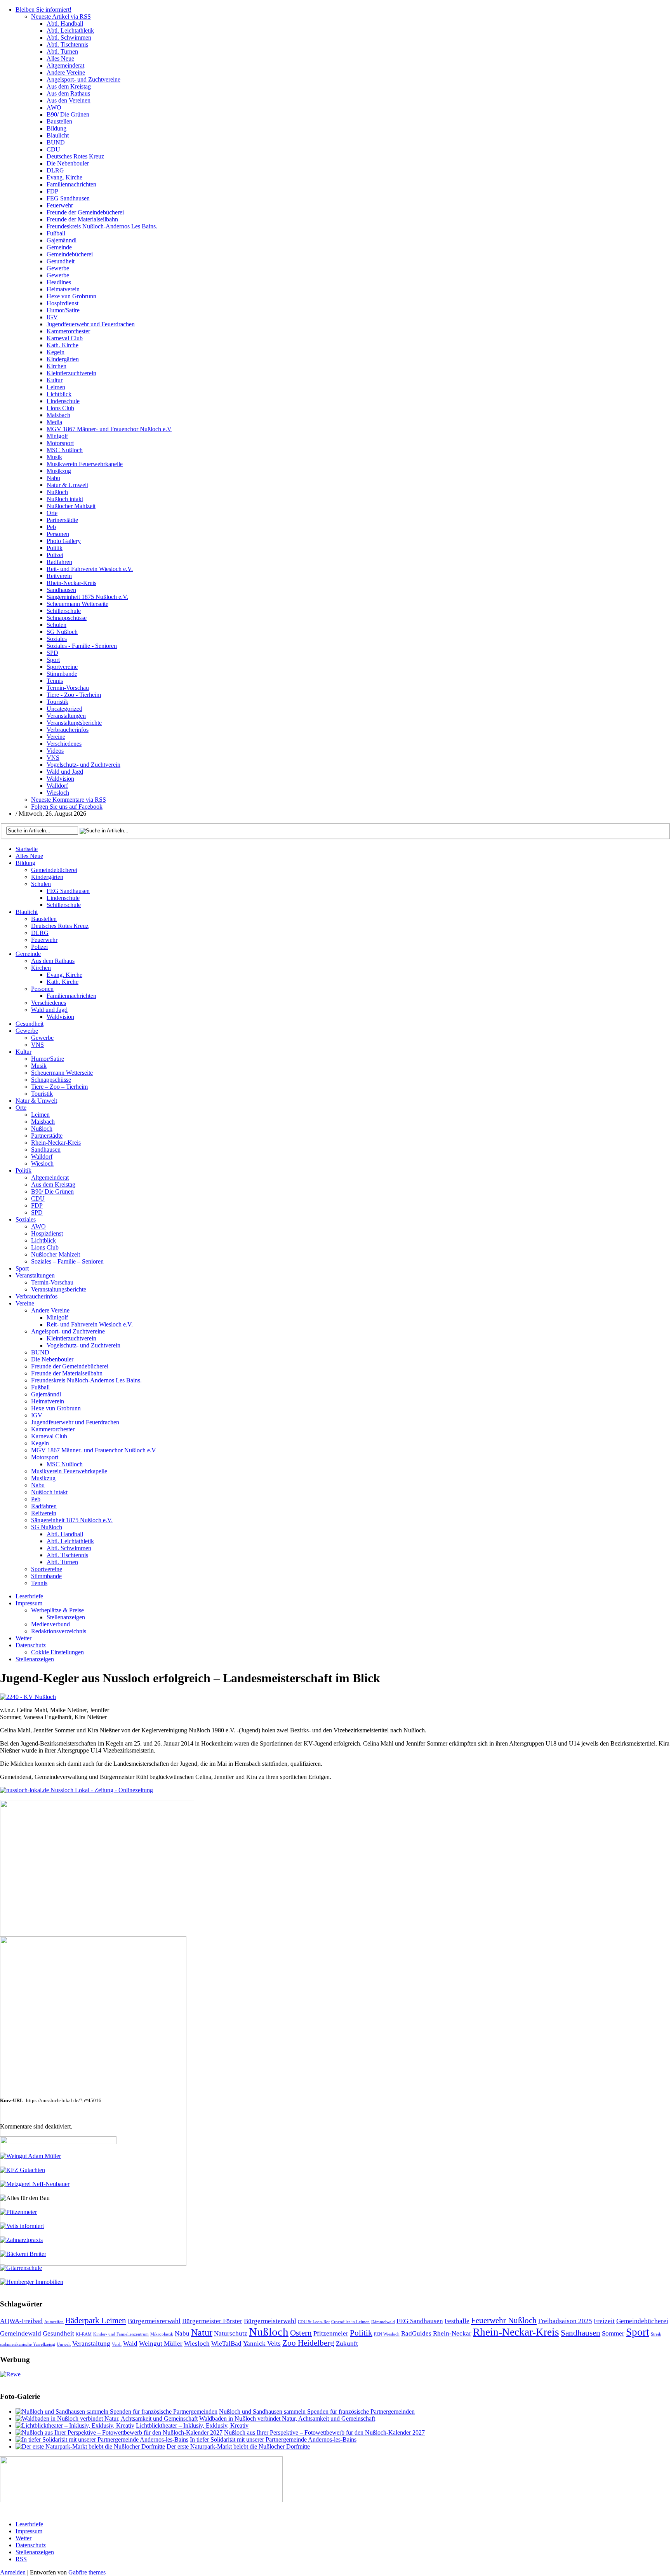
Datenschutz (31, 1645)
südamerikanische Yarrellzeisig (28, 2344)
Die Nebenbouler (68, 163)
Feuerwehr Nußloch (504, 2320)
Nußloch (57, 492)
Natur (202, 2332)
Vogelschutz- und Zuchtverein (83, 765)
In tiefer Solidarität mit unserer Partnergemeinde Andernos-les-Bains (273, 2439)
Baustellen (59, 121)
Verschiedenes (64, 744)
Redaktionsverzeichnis (59, 1631)
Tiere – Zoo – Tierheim (59, 1087)
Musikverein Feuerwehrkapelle (85, 464)
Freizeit (604, 2321)
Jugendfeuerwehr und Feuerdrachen (91, 324)
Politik (55, 548)
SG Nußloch (62, 632)
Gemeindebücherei (70, 254)
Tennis (55, 681)
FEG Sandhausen (68, 198)
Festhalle (457, 2321)
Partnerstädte (62, 520)
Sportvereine (62, 667)
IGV (52, 317)
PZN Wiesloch (387, 2334)
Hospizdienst (63, 303)
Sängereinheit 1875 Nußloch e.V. (87, 597)
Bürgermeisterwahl (270, 2321)
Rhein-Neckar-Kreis (71, 583)
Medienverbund (50, 1624)
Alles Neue (60, 58)
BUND (56, 142)
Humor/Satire (63, 310)
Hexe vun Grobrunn (71, 296)
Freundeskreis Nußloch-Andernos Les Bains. (102, 226)
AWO (54, 107)
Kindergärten (63, 359)
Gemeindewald (21, 2333)
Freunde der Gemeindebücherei (85, 212)
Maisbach (58, 415)
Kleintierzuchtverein (71, 373)
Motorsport (60, 443)
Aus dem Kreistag (69, 86)
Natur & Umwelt (67, 485)
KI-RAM (84, 2334)
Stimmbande (62, 674)
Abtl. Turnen (62, 51)
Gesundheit (61, 261)
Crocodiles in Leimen (350, 2322)
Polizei (55, 555)
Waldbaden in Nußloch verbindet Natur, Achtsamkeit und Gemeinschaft (287, 2418)
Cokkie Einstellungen (57, 1652)
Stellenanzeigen (66, 1617)
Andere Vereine (66, 72)
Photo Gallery (64, 541)
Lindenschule (63, 401)
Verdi (117, 2344)
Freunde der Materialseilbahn (82, 219)
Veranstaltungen (66, 716)
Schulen (56, 625)
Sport (53, 660)
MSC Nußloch (65, 450)
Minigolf (57, 436)
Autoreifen (54, 2322)
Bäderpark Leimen (96, 2320)
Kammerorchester (68, 331)
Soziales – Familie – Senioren (67, 1261)
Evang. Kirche (64, 177)
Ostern (301, 2333)
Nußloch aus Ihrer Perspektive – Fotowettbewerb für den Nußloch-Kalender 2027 (324, 2432)
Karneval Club (65, 338)
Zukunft (347, 2344)
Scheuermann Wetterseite (77, 604)
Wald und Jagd (65, 772)
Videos (55, 751)
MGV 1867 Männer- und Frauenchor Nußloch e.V (109, 429)
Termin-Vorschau (68, 688)
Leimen (56, 387)
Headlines (59, 282)
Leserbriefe (29, 1596)
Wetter (23, 1638)
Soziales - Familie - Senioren (82, 646)
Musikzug (59, 471)
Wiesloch (58, 793)
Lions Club (60, 408)
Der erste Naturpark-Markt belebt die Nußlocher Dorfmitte (238, 2446)
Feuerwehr (60, 205)
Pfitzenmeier (331, 2333)
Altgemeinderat (65, 65)
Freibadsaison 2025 (565, 2321)
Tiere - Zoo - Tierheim (74, 695)
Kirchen (56, 366)
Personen (58, 534)
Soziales (57, 639)
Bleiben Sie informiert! (43, 10)
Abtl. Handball (65, 23)
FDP (52, 191)
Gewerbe (58, 268)
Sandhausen (61, 590)
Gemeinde (59, 247)
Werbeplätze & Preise (57, 1610)
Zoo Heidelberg (308, 2343)
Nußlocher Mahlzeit (71, 506)
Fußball (56, 233)
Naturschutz (231, 2333)
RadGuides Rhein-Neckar (436, 2333)
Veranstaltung (91, 2344)
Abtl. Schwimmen (69, 37)
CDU (53, 149)
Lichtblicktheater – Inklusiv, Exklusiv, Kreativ (192, 2425)
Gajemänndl (62, 240)
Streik (656, 2334)
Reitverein (59, 576)
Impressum (29, 1603)
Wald (130, 2344)
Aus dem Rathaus (68, 93)
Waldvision (60, 779)
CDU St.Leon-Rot (314, 2322)
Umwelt (64, 2344)
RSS (21, 2559)
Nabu (53, 478)
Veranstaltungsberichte (74, 723)
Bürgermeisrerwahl (154, 2321)
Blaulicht (58, 135)
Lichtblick (59, 394)
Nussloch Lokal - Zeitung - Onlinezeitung (101, 1790)
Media (54, 422)
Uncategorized (64, 709)
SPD (52, 653)
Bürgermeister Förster (212, 2321)
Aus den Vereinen (69, 100)
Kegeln (56, 352)
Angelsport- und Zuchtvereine (83, 79)
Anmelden (13, 2572)
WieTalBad (226, 2344)
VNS (53, 758)
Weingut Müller (161, 2344)
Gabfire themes (87, 2572)
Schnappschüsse (67, 618)
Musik (54, 457)
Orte (52, 513)
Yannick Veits (262, 2344)
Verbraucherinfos (68, 730)
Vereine (56, 737)
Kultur (55, 380)
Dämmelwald (383, 2322)
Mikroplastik (162, 2334)
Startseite (27, 849)
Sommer (613, 2333)
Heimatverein (63, 289)
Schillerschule (64, 611)
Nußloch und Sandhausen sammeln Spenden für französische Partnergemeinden (317, 2412)
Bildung (56, 128)
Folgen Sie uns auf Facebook (67, 807)
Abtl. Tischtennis (67, 44)
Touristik (57, 702)
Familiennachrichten (71, 184)
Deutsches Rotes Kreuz (75, 156)
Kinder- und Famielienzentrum (121, 2334)
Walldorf (57, 786)
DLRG (55, 170)
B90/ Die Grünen (68, 114)
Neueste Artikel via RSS (61, 17)
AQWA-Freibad (21, 2321)
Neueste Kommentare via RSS (69, 800)
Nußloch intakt (65, 499)
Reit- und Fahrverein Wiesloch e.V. (90, 569)
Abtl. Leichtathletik (70, 30)
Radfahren (59, 562)
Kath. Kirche (63, 345)
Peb (51, 527)
